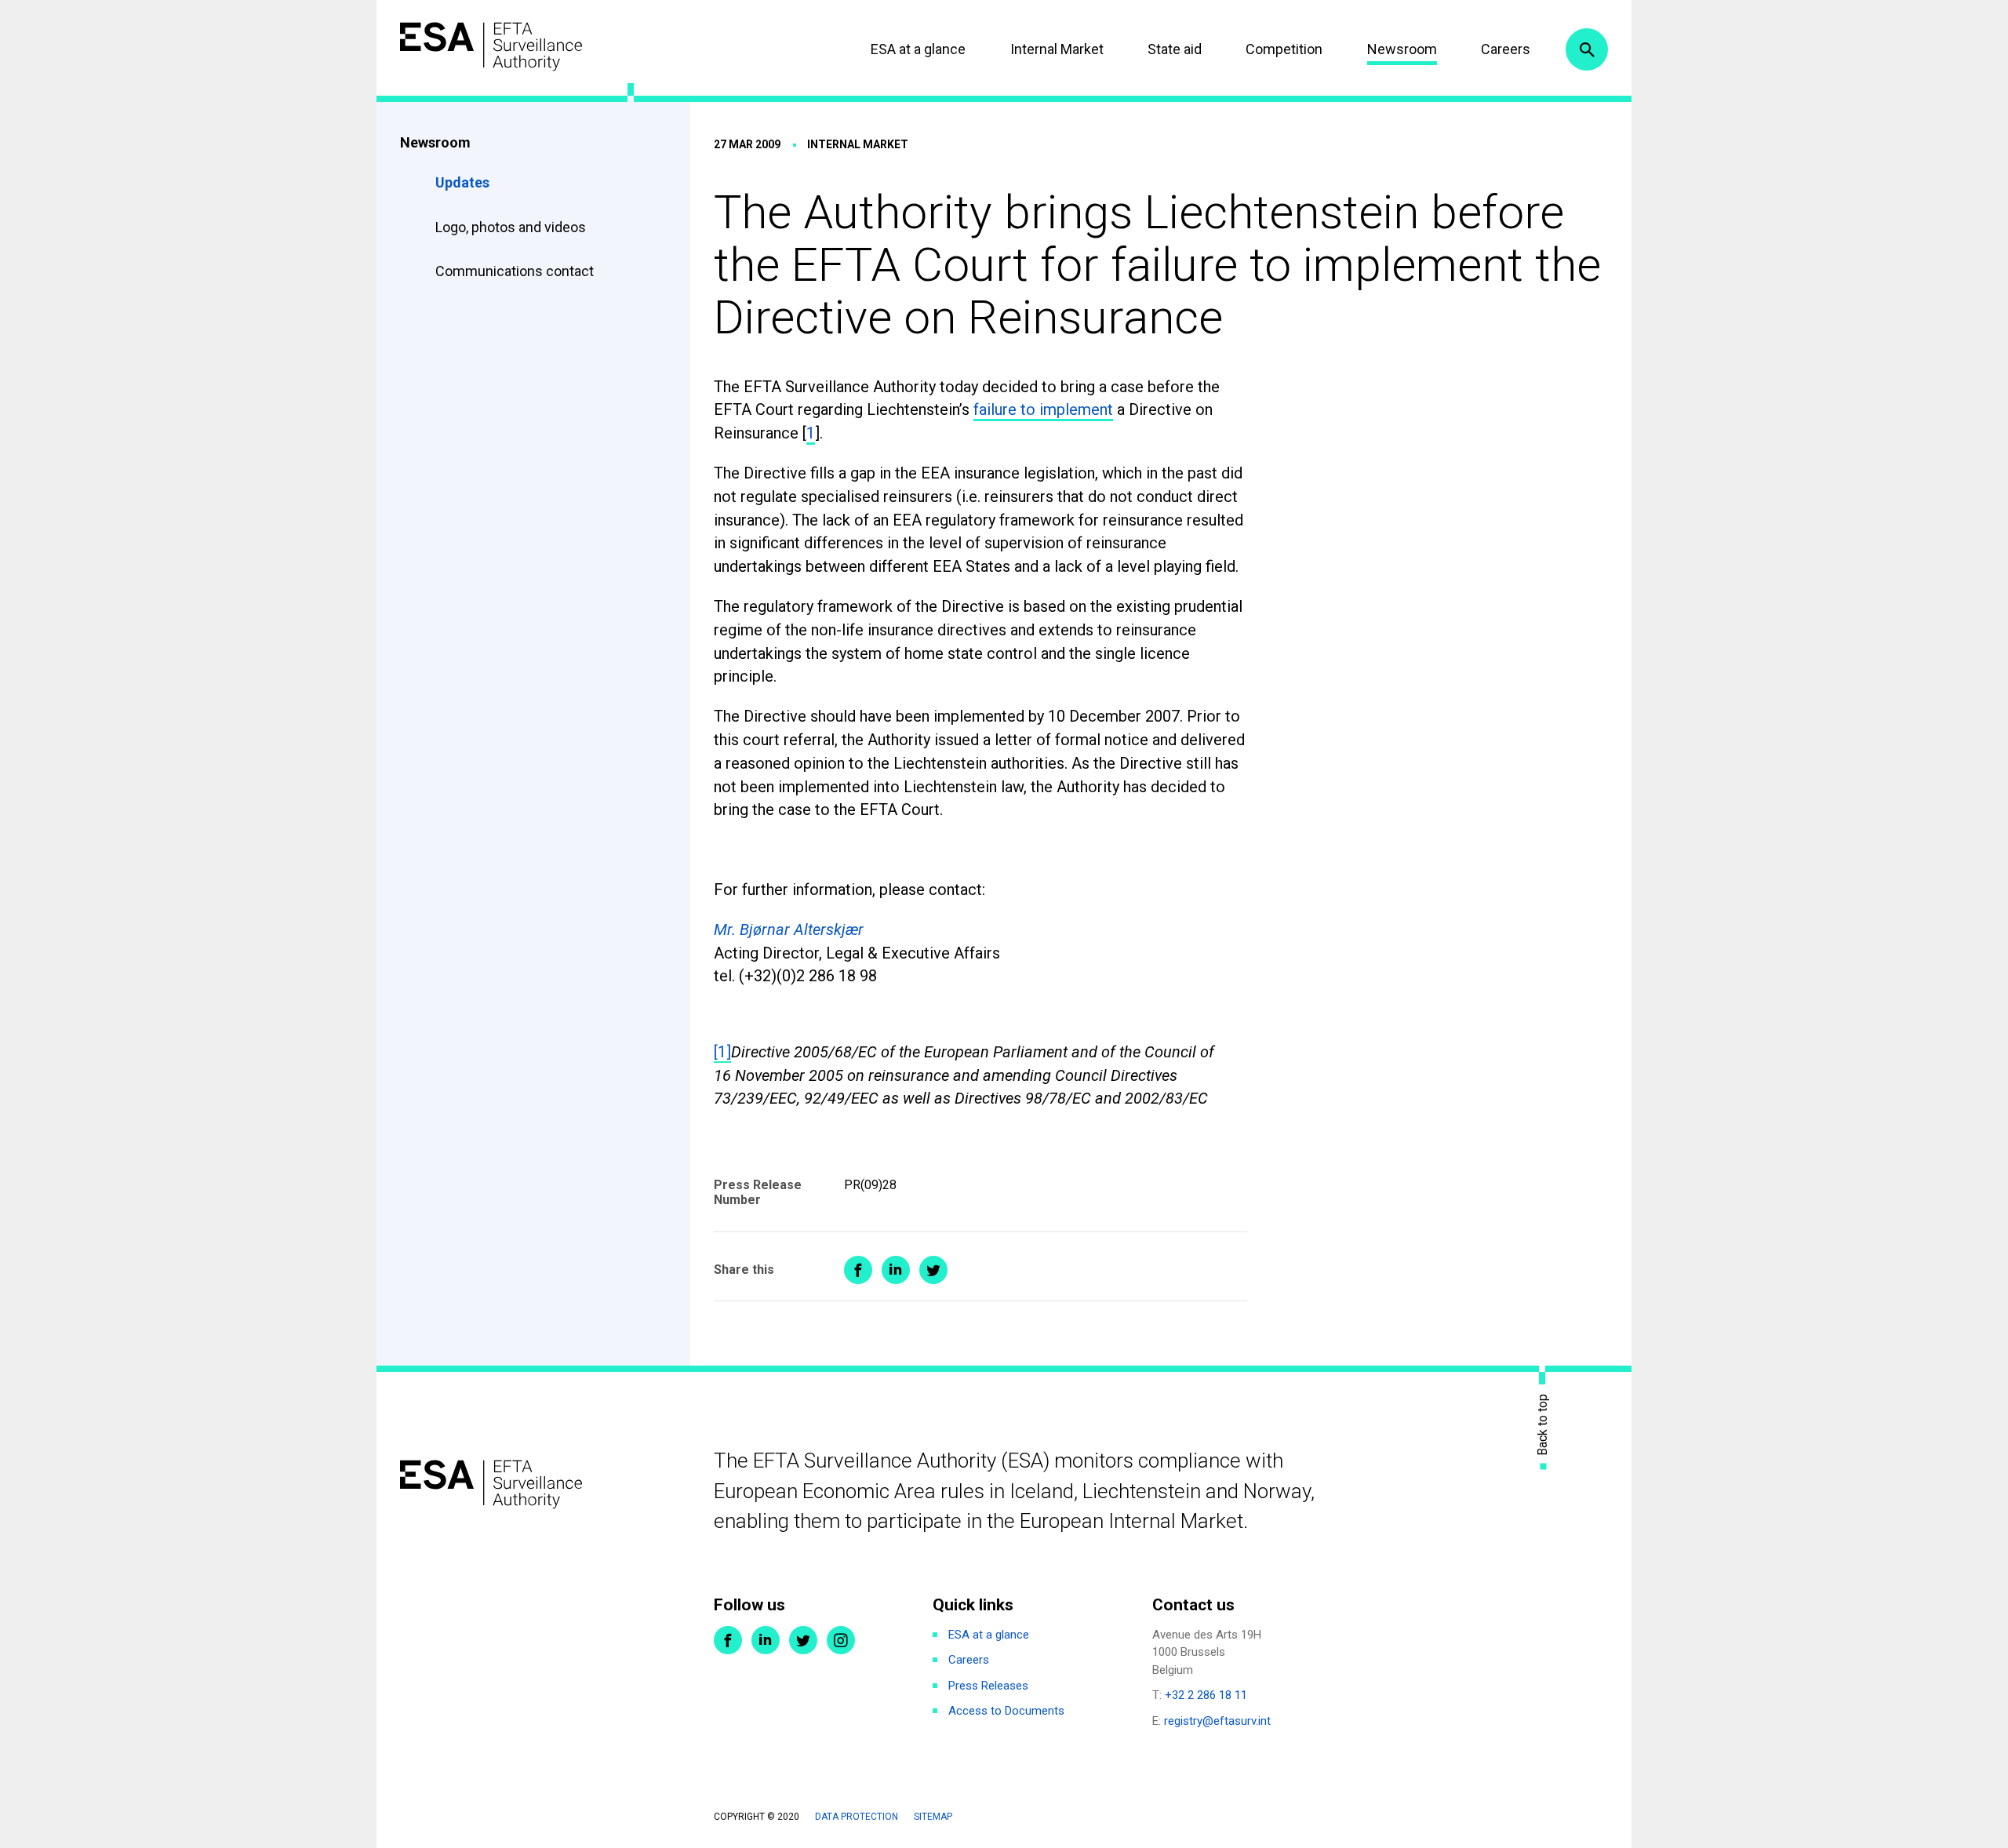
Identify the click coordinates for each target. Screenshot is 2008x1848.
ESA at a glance (918, 49)
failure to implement (1043, 409)
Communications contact (515, 271)
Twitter (803, 1640)
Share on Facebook (858, 1270)
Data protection (857, 1817)
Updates (462, 182)
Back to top (1543, 1424)
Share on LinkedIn (896, 1270)
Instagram (841, 1640)
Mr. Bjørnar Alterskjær (789, 929)
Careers (1506, 49)
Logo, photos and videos (512, 227)
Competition (1284, 49)
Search (1587, 49)
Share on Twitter (933, 1270)
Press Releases (988, 1686)
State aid (1175, 49)
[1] (722, 1052)
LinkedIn (766, 1640)
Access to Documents (1006, 1711)
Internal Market (1057, 49)
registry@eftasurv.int (1217, 1721)
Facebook (728, 1640)
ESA (491, 47)
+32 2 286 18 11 (1206, 1695)
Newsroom (1402, 49)
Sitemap (933, 1817)
